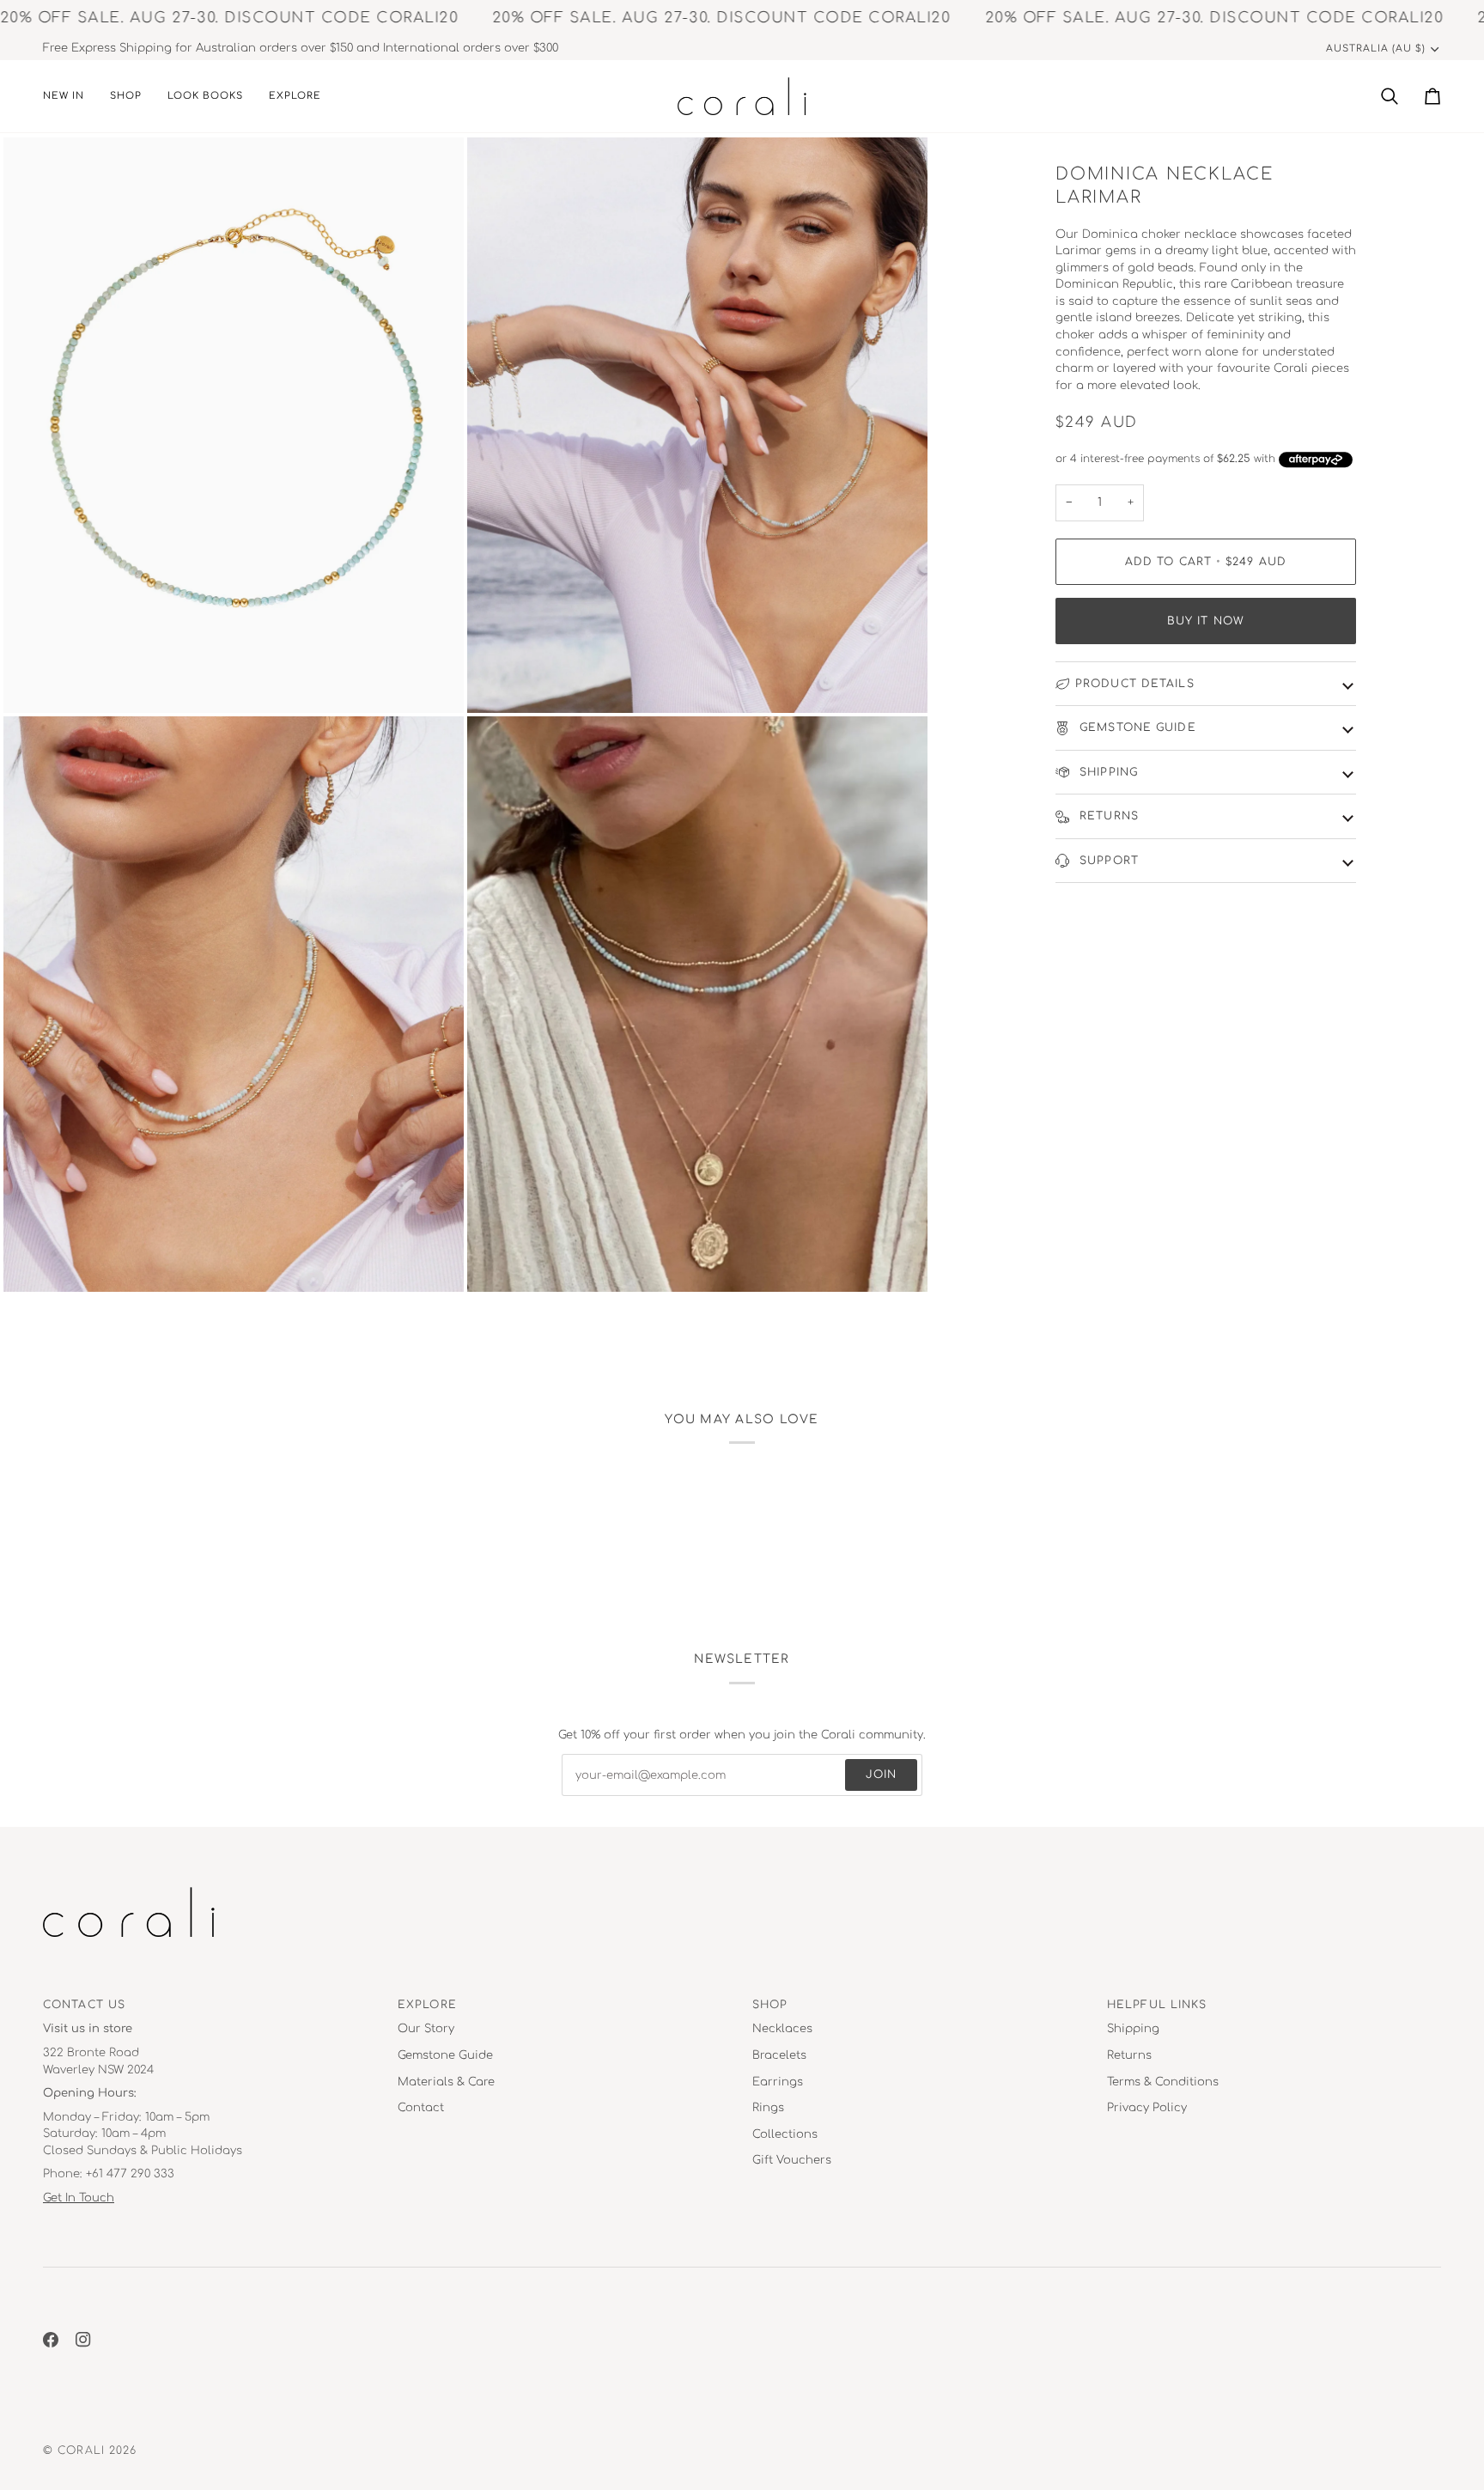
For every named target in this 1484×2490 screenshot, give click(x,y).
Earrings (778, 2082)
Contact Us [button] (84, 2005)
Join (881, 1775)
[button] (126, 96)
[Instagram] (83, 2340)
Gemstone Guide (1136, 728)
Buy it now (1206, 621)
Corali (81, 2450)
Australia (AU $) (1376, 49)
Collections (785, 2134)
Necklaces (782, 2029)
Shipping (1107, 772)
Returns (1107, 816)
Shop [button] (770, 2005)
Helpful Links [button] (1157, 2005)
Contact (421, 2108)
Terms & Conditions (1163, 2082)
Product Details (1135, 684)
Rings (768, 2108)
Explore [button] (427, 2005)
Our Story (426, 2029)
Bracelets (779, 2055)
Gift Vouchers (792, 2160)
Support (1107, 861)
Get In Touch (79, 2198)
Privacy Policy (1147, 2108)
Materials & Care (446, 2082)
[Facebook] (51, 2340)
